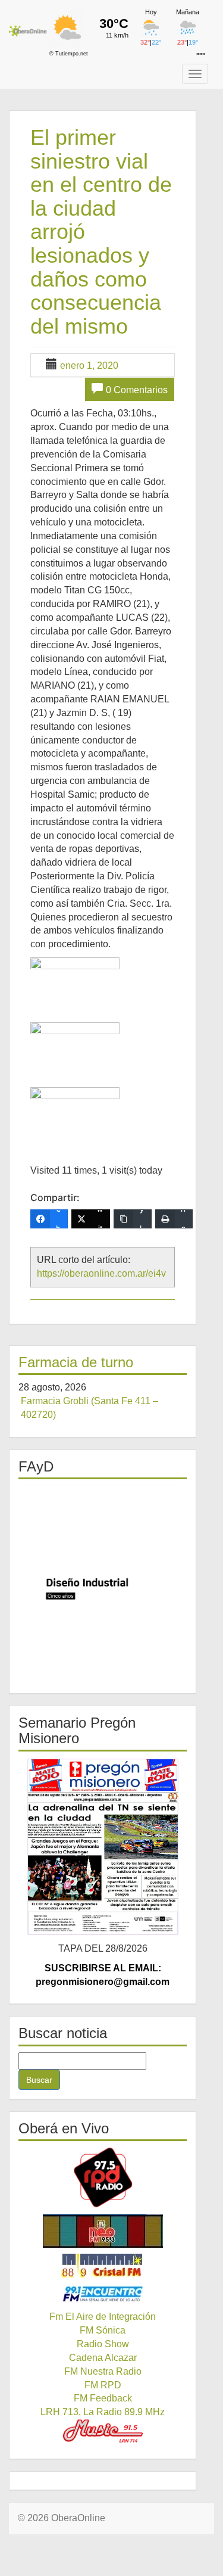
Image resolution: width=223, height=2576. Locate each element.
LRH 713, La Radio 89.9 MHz (103, 2412)
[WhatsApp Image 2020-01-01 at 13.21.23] (75, 1113)
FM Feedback (103, 2398)
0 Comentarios (137, 390)
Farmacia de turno (76, 1362)
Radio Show (103, 2344)
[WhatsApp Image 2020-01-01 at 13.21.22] (75, 1048)
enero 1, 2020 (89, 365)
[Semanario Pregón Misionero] (103, 1847)
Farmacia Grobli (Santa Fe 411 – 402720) (89, 1408)
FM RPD (103, 2385)
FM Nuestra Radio (103, 2371)
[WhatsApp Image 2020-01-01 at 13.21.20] (75, 983)
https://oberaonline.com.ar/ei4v (101, 1273)
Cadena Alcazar (103, 2358)
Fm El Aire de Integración (103, 2317)
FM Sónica (103, 2330)
